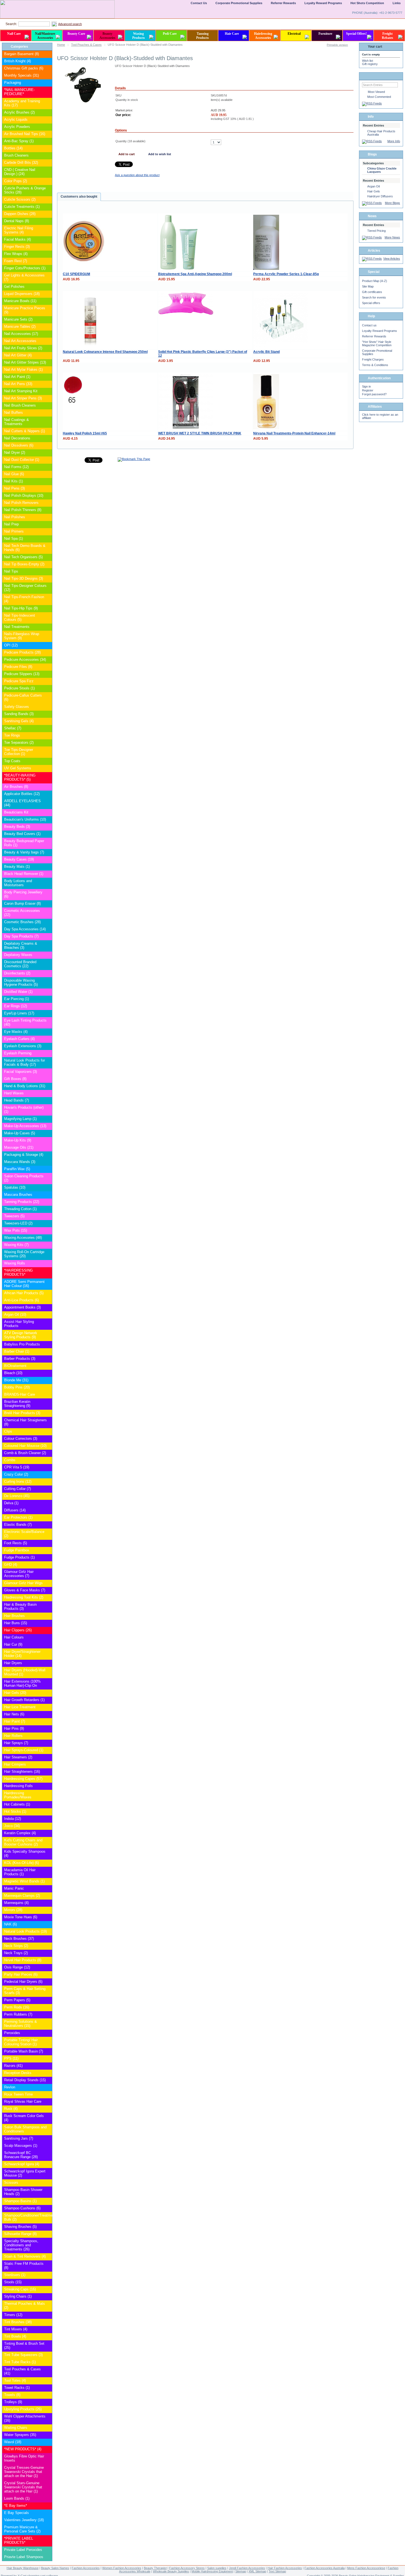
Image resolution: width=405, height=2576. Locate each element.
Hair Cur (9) (13, 1644)
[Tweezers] (48, 1216)
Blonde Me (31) (16, 1380)
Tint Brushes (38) (18, 2322)
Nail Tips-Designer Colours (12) (25, 588)
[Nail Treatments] (48, 627)
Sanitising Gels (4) (19, 721)
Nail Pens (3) (14, 488)
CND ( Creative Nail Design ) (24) (20, 172)
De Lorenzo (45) (17, 1496)
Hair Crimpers (15, 1764)
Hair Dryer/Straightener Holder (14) (22, 1654)
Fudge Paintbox (17, 1550)
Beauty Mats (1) (17, 867)
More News (392, 237)
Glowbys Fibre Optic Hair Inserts (24, 2458)
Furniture (325, 34)
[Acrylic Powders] (48, 127)
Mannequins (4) (16, 1903)
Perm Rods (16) (17, 2007)
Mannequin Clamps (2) (22, 1896)
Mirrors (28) (13, 1910)
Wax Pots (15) (16, 1230)
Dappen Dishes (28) (20, 214)
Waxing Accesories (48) (23, 1238)
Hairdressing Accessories (263, 36)
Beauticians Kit (16, 812)
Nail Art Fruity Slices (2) (23, 348)
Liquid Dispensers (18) (22, 294)
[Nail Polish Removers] (48, 503)
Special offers (371, 303)
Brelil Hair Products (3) (22, 1413)
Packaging (13, 83)
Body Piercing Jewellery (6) (23, 894)
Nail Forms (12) (16, 467)
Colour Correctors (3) (21, 1439)
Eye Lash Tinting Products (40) (25, 1022)
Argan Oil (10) (15, 1314)
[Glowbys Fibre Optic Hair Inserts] (48, 2457)
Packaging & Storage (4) (24, 1155)
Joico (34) (12, 1826)
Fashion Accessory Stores (187, 2568)
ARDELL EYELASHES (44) (22, 803)
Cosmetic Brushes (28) (22, 922)
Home (61, 45)
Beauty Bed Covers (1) (22, 834)
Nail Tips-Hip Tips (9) (21, 608)
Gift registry (370, 64)
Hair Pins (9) (14, 1728)
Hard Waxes (14, 1093)
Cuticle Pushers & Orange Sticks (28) (25, 190)
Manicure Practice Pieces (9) (25, 310)
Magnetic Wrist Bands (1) (24, 1881)
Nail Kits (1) (13, 481)
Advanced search (70, 24)
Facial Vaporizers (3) (21, 1072)
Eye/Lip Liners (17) (19, 1013)
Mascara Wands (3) (20, 1162)
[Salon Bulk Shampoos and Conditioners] (48, 2127)
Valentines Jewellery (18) (24, 2520)
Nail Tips (11, 571)
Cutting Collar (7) (17, 1489)
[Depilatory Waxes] (48, 955)
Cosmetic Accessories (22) (22, 913)
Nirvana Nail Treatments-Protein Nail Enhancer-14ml (294, 433)
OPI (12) (11, 645)
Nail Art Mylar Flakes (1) (23, 370)
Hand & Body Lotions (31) (25, 1086)
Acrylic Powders (17, 127)
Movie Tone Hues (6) (21, 1917)
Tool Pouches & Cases (86, 45)
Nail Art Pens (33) (18, 384)
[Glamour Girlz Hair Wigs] (48, 1583)
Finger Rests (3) (17, 247)
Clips (8, 1431)
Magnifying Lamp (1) (20, 1119)
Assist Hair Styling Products (19, 1324)
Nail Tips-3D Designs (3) (24, 578)
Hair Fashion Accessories (285, 2568)
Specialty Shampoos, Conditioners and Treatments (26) (21, 2245)
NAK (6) (10, 1924)
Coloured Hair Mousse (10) (25, 1446)
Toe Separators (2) (19, 742)
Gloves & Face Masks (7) (25, 1590)
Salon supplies (217, 2568)
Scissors (11, 2183)
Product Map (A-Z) (375, 281)
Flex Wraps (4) (16, 254)
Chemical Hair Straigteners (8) (25, 1422)
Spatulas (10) (15, 1187)
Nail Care (14, 34)
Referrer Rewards (374, 336)
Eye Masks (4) (16, 1032)
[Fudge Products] (48, 1558)
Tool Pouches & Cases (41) (22, 2371)
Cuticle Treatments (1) (22, 207)
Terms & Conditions (375, 365)
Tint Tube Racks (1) (20, 2362)
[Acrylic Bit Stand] (281, 346)
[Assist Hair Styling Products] (48, 1322)
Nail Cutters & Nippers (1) (25, 431)
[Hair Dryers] (48, 1663)
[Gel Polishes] (48, 287)
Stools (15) (13, 2282)
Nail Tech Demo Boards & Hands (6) (25, 548)
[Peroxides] (48, 2033)
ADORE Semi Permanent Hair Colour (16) (24, 1284)
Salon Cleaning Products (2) (24, 1178)
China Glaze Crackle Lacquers (382, 170)
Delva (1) (11, 1503)
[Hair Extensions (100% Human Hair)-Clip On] (48, 1682)
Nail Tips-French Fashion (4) (24, 599)
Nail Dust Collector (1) (22, 460)
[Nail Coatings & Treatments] (48, 420)
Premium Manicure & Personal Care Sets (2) (22, 2529)
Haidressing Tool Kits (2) (24, 1597)
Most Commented (379, 97)
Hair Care (232, 34)
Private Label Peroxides (23, 2550)
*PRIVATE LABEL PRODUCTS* (19, 2540)
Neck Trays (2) (16, 1953)
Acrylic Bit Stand (266, 352)
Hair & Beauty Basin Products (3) (20, 1607)
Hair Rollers (13, 1736)
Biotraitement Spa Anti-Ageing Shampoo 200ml (195, 274)
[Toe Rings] (48, 736)
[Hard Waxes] (48, 1093)
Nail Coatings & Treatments (17, 422)
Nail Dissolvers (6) (19, 445)
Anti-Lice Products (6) (21, 1300)
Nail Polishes (15, 517)
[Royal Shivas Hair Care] (48, 2102)
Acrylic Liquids (16, 119)
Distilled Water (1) (18, 992)
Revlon (10, 2087)
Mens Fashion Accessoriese (366, 2568)
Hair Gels (374, 191)
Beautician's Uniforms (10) (25, 819)
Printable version (337, 45)
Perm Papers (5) (17, 2000)
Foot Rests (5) (16, 1543)
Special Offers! (356, 34)
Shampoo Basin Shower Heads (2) (23, 2192)
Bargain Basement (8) (21, 54)
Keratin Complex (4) (20, 1833)
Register (368, 390)
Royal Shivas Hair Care (23, 2101)
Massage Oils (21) (19, 1147)
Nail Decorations (17, 438)
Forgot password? (374, 394)
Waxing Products (139, 36)
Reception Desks (18, 2073)
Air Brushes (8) (16, 787)
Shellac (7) (13, 728)
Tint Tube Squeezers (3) (23, 2355)
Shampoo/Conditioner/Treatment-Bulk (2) (25, 2217)
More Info (394, 141)
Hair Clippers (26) (18, 1630)
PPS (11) (11, 2058)
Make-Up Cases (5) (20, 1133)
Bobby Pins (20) (17, 1387)
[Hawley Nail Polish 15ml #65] (73, 405)
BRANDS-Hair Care (20, 1394)
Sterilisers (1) (15, 2275)
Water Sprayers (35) (20, 2435)
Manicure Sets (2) (18, 319)
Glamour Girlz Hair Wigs (23, 1583)
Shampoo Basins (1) (20, 2201)
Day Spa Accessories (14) (25, 929)
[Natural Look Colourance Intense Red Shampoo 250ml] (90, 346)
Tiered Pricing (376, 231)
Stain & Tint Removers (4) (25, 2256)
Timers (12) (13, 2315)
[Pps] (48, 2059)
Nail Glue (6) (14, 474)
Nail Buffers (13, 413)
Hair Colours (14, 1637)
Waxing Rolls (15, 1263)
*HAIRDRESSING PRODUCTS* (18, 1272)
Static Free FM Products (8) (24, 2266)
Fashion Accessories (86, 2568)
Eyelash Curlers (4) (19, 1039)
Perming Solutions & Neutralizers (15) (21, 2024)
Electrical (294, 34)
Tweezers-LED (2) (18, 1223)
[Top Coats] (48, 761)
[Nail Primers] (48, 532)
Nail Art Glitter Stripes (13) (25, 362)
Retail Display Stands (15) (25, 2080)
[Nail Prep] (48, 524)
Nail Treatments (17, 627)
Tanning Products (202, 36)
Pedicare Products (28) (22, 652)
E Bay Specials (17, 2513)
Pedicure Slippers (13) (22, 674)
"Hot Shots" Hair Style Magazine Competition (377, 343)
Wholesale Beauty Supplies (171, 2571)
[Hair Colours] (48, 1638)
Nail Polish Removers (21, 503)
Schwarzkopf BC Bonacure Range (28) (21, 2155)
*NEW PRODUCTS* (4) (23, 2449)
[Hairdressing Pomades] (48, 1793)
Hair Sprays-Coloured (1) (24, 1750)
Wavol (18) (13, 2442)
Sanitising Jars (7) (19, 2138)
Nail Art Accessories (20, 341)
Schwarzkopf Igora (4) (22, 2164)
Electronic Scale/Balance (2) (24, 1534)
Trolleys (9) (13, 2402)
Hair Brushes (14, 1616)
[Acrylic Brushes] (48, 113)
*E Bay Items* (16, 2506)
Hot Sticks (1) (15, 1811)
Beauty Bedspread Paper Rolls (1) (24, 843)
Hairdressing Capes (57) (23, 1779)
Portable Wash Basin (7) (24, 2051)
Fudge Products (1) (19, 1557)
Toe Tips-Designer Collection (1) (19, 752)
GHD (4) (11, 1564)
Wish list (368, 61)
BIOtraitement (15, 1366)
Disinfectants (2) (17, 973)
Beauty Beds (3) (17, 827)
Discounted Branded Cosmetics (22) (20, 964)
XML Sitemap (257, 2571)
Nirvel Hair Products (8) (23, 1960)
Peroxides (12, 2033)
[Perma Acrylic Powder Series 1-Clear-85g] (266, 269)
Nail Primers (14, 531)
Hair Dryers (13, 1663)
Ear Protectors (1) (18, 1517)
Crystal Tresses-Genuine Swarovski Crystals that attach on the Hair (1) (24, 2472)
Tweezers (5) (14, 1216)
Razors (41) (13, 2066)
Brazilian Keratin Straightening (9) (17, 1404)
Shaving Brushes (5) (20, 2227)
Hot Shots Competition (367, 3)
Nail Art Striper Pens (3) (23, 398)
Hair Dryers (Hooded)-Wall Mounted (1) (25, 1672)
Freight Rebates (388, 36)
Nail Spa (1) (13, 538)
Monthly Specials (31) (21, 75)
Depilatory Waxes (18, 955)
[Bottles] (48, 148)
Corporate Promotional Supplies (239, 3)
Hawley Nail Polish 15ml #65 (85, 433)
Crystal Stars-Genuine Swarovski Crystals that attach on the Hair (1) (23, 2487)
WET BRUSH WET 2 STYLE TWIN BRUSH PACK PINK (200, 433)
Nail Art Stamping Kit (21, 391)
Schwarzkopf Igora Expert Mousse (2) (25, 2173)
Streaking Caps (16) (20, 2289)
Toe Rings (12, 735)
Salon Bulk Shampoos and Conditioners (25, 2129)
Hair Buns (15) (16, 1623)
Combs (10, 1460)
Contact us (369, 325)
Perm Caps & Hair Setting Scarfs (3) (25, 1991)
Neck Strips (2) (16, 1946)
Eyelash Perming (18, 1053)
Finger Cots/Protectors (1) (25, 268)
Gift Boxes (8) (15, 1079)
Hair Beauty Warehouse (23, 2568)
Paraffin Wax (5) (17, 1169)
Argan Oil (373, 186)
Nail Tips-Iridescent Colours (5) (20, 617)
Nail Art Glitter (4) (18, 355)
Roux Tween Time (18, 2094)
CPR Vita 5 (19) (17, 1467)
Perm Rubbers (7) (18, 2014)
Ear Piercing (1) (17, 999)
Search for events (374, 297)
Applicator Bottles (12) (22, 794)
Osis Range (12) (17, 1967)
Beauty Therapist (155, 2568)
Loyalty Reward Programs (380, 331)
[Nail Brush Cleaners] (48, 406)
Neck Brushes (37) (19, 1939)
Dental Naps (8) (17, 221)
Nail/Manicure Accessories (45, 36)
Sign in (366, 386)
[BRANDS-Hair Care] (48, 1395)
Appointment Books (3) (22, 1307)
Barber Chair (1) (17, 1351)
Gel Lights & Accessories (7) (24, 277)
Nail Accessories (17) (21, 334)
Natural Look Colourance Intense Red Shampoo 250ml (105, 352)
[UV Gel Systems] (48, 768)
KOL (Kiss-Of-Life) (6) (21, 1863)
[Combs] (48, 1460)
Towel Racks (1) (17, 2388)
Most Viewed (376, 92)
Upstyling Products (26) (23, 2409)
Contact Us (199, 3)
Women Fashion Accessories (122, 2568)
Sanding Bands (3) (19, 714)
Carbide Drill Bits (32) (21, 162)
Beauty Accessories (107, 36)
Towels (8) (12, 2395)
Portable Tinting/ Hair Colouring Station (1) (21, 2042)
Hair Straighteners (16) (22, 1771)
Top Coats (12, 761)
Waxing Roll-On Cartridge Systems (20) (24, 1254)
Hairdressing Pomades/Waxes (18, 1795)
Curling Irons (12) (18, 1482)
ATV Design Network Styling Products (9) (21, 1335)
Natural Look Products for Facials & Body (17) (25, 1062)
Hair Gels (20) (15, 1693)
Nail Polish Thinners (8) (23, 510)
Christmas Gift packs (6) (24, 68)
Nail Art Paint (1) (17, 377)
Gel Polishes (14, 287)
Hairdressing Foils (18, 1786)
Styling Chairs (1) (18, 2296)
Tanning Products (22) (22, 1202)
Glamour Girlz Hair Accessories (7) (19, 1574)
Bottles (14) (13, 148)
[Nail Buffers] (48, 413)
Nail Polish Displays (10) (24, 495)
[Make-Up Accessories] (48, 1126)
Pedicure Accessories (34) (25, 660)
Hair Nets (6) (14, 1714)
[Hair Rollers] (48, 1736)
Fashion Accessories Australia (325, 2568)
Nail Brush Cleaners (20, 405)
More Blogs (392, 203)
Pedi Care (170, 34)
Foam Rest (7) (16, 261)
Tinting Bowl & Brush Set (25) (24, 2346)
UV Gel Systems (18, 768)
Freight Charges (373, 359)
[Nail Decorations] (48, 438)
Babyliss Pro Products (22, 1344)
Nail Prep (11, 524)
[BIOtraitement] (48, 1366)
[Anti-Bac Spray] (48, 141)
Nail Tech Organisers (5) (23, 557)
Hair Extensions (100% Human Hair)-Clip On (22, 1683)
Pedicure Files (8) (18, 667)
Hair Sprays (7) (16, 1743)
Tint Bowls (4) (15, 2336)
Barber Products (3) (20, 1359)
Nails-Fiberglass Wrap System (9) (22, 636)
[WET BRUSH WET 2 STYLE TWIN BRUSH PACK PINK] (186, 428)
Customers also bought (79, 197)
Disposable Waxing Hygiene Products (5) (21, 982)
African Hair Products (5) (24, 1293)
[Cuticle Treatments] (48, 207)
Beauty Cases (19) (19, 859)
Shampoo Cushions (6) (22, 2208)
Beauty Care (76, 34)
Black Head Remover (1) (24, 874)
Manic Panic (14, 1888)
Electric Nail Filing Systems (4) (19, 230)
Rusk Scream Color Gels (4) (24, 2118)
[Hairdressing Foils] (48, 1786)
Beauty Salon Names (55, 2568)
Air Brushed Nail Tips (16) (25, 134)
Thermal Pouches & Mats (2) (25, 2306)
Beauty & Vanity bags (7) (24, 852)
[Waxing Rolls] (48, 1263)
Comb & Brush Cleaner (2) (25, 1453)
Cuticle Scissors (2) (20, 199)
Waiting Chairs (16, 2428)
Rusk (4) (11, 2109)
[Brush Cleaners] (48, 156)
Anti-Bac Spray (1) (19, 141)
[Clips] (48, 1432)
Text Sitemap (277, 2571)
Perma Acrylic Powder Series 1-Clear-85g (286, 274)
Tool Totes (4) (15, 2380)
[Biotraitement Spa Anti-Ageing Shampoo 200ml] (179, 269)
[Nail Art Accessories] (48, 341)
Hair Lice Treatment (20, 1707)
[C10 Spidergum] (84, 269)
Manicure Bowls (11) (20, 301)
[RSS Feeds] (372, 103)
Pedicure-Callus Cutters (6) (23, 697)
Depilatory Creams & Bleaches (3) (21, 945)
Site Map (368, 286)
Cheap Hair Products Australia (381, 133)
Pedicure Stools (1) (19, 688)
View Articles (392, 259)
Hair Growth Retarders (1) (24, 1700)
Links (397, 3)
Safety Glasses (17, 707)
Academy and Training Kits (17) (22, 103)
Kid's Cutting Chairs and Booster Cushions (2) (23, 1842)
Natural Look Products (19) (25, 1931)
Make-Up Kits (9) (18, 1140)
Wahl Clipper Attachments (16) (25, 2418)
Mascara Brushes (18, 1195)
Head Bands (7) (17, 1100)
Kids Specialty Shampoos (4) (25, 1854)
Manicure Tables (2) (20, 327)
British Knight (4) (17, 61)
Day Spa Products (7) (21, 936)
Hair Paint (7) (15, 1721)
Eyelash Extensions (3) (23, 1046)
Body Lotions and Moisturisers (18, 883)
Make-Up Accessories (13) (25, 1126)
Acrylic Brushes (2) (19, 112)
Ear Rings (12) (16, 1006)
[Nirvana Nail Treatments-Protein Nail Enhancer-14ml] (266, 428)
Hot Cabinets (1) (17, 1804)
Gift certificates (372, 292)
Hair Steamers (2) (18, 1757)
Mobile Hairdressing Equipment (212, 2571)
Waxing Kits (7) (16, 1245)
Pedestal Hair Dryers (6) (23, 1982)
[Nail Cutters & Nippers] (48, 431)
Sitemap (241, 2571)
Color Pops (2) (16, 181)
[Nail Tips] (48, 572)
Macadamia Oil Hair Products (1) (20, 1872)
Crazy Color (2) (16, 1474)
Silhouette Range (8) (20, 2234)
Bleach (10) (13, 1373)
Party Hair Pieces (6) (21, 1974)
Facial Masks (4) (17, 239)
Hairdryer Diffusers (380, 196)
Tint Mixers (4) (16, 2329)
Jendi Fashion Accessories (247, 2568)
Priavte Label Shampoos (24, 2557)
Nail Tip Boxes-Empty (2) (24, 564)
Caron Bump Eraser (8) (22, 903)
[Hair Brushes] (48, 1616)
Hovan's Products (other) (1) (24, 1110)
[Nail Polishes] (48, 517)
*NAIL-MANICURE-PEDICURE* (19, 92)
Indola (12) (13, 1819)
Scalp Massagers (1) (21, 2146)
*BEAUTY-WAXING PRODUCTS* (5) (20, 777)
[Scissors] (48, 2183)
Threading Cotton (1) (20, 1209)
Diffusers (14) (15, 1510)
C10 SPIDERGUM (76, 274)
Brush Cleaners (16, 155)
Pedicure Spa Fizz (19, 681)
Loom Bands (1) (17, 2498)
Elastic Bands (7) (18, 1525)
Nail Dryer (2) (15, 452)
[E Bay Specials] (48, 2513)
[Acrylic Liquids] (48, 120)
